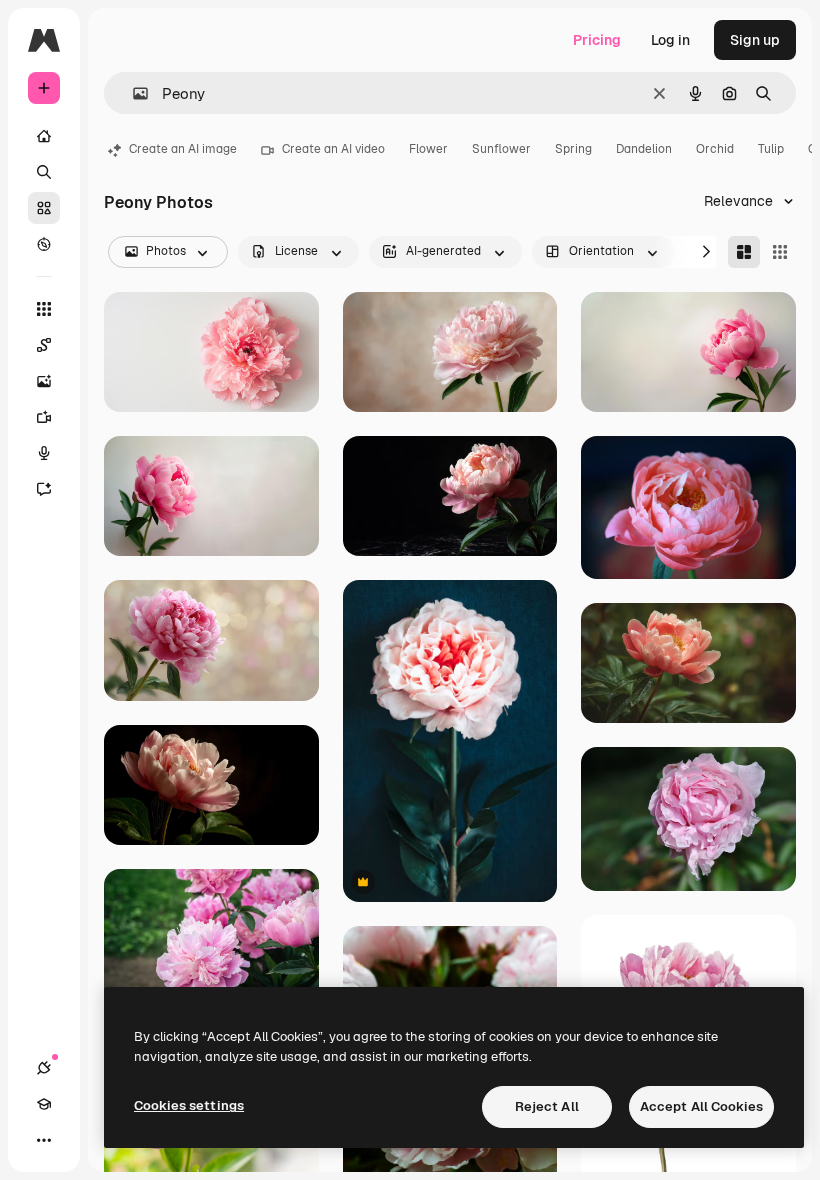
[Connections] (44, 1068)
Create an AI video (333, 149)
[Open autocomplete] (132, 93)
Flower (428, 149)
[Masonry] (744, 252)
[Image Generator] (44, 381)
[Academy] (44, 1104)
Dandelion (644, 149)
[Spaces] (44, 345)
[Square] (780, 252)
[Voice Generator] (44, 453)
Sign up (755, 40)
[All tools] (44, 309)
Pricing (597, 40)
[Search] (44, 172)
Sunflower (501, 149)
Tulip (771, 149)
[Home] (44, 136)
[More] (44, 1140)
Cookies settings (189, 1105)
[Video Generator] (44, 417)
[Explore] (44, 244)
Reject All (547, 1106)
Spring (573, 149)
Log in (670, 40)
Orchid (715, 149)
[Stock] (44, 208)
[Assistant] (44, 489)
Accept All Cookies (701, 1106)
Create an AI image (183, 149)
